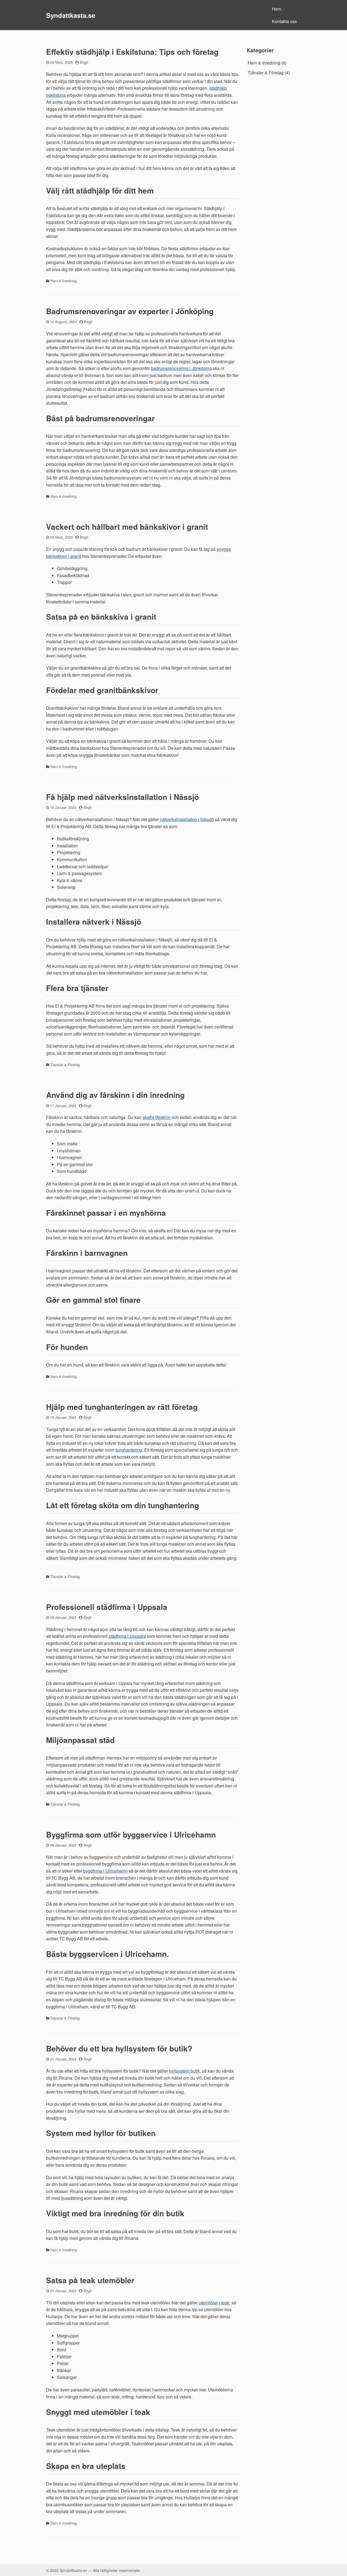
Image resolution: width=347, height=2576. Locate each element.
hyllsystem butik (184, 2071)
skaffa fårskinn (157, 1117)
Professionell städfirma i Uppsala (107, 1607)
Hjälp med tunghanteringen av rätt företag (122, 1407)
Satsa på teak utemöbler (90, 2280)
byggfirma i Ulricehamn (105, 1871)
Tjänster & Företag (65, 1065)
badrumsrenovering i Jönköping (181, 368)
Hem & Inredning (64, 281)
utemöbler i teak (214, 2303)
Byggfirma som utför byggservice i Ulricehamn (131, 1834)
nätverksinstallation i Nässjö (187, 819)
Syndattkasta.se (71, 15)
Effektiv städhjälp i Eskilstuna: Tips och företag (132, 52)
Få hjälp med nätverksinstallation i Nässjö (123, 797)
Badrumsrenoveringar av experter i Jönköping (130, 311)
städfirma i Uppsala (127, 1636)
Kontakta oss (284, 21)
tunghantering (129, 1450)
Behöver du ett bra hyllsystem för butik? (119, 2048)
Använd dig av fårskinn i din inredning (115, 1095)
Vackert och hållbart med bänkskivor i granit (127, 527)
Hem (277, 9)
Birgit (84, 62)
